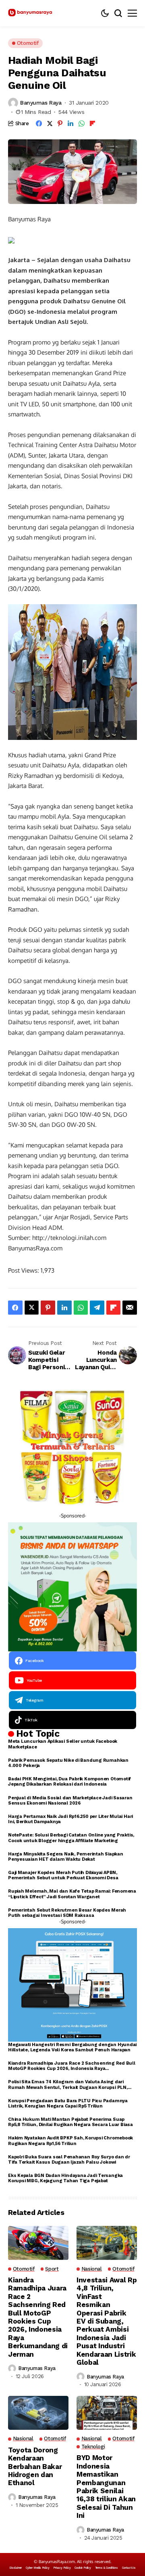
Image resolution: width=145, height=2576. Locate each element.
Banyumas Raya (41, 103)
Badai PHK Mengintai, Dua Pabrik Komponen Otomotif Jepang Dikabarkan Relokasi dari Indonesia (69, 1782)
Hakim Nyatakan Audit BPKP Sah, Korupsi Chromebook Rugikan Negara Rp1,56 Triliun (70, 2141)
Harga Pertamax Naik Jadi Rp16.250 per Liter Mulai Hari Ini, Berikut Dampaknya (70, 1819)
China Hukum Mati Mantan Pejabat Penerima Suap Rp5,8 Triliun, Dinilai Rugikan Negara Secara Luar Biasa (70, 2122)
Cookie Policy (83, 2568)
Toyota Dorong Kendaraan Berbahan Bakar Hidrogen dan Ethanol (35, 2467)
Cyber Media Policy (37, 2568)
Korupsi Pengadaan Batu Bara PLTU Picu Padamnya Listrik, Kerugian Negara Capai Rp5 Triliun (68, 2103)
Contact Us (129, 2568)
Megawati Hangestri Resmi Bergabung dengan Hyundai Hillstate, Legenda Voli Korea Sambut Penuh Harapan (72, 2047)
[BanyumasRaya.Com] (30, 13)
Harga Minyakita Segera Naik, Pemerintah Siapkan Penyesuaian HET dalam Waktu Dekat (66, 1857)
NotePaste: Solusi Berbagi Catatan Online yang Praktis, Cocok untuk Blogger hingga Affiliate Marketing (71, 1838)
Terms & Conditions (107, 2568)
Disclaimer (16, 2568)
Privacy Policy (62, 2568)
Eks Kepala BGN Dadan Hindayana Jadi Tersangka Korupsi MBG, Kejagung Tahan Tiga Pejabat (65, 2178)
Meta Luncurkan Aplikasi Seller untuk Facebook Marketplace (63, 1744)
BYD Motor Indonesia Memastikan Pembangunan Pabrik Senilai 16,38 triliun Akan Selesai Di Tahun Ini (106, 2487)
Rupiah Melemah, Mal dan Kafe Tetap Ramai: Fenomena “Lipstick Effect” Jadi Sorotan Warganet (72, 1894)
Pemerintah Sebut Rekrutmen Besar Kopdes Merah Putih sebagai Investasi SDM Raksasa (67, 1913)
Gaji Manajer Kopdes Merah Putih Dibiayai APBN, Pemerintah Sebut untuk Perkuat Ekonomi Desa (63, 1875)
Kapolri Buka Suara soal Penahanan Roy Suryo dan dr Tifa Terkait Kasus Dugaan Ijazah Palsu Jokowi (69, 2160)
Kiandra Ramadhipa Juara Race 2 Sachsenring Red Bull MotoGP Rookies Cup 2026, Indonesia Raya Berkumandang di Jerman (72, 2066)
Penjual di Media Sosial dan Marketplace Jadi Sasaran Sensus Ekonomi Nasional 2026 (70, 1801)
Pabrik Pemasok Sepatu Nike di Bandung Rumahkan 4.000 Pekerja (68, 1763)
